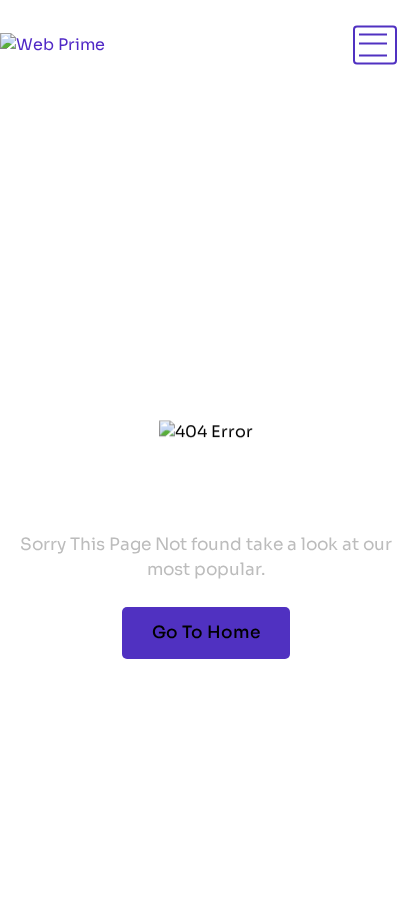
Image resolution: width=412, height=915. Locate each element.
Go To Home (206, 632)
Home (62, 278)
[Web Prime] (52, 45)
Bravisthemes (327, 780)
